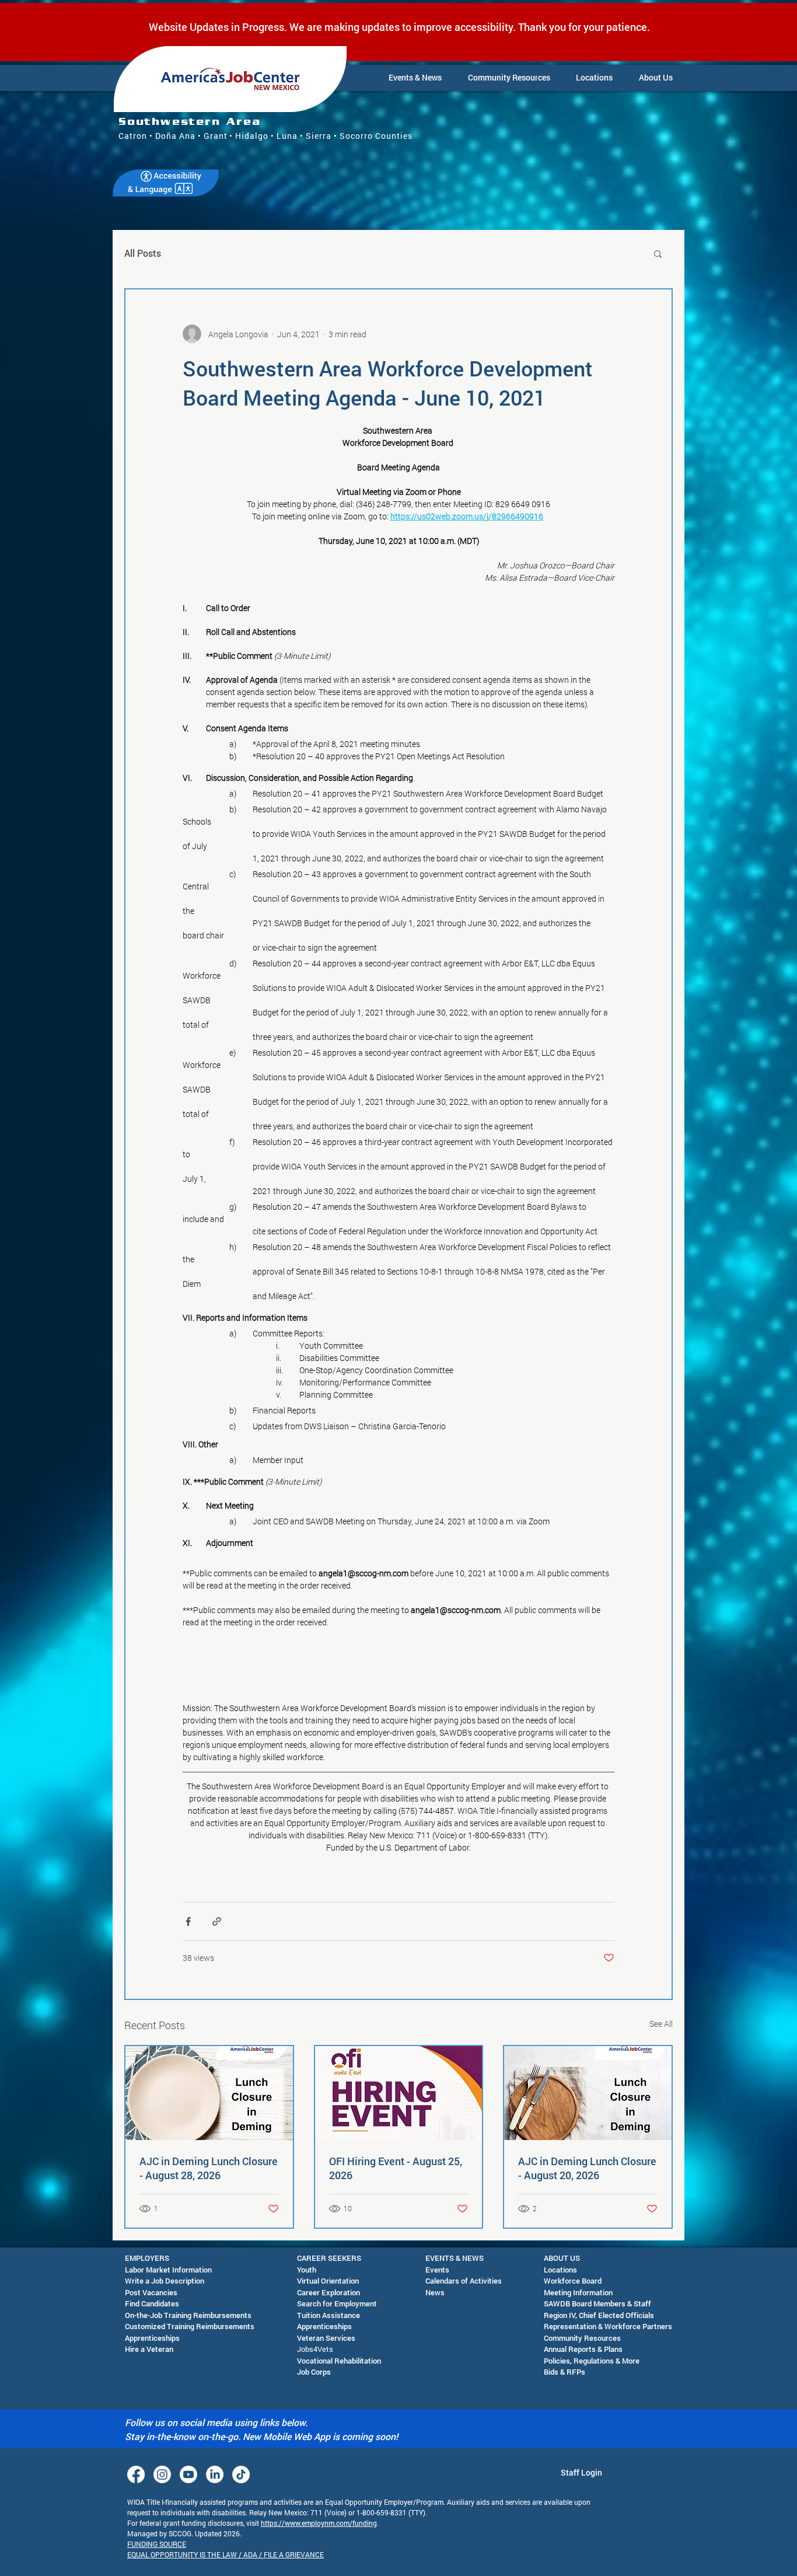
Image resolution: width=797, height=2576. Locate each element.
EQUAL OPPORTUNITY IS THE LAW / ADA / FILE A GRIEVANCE (226, 2554)
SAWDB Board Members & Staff (597, 2303)
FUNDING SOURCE (157, 2544)
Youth (307, 2270)
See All (661, 2024)
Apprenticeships (152, 2338)
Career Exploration (328, 2292)
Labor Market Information (168, 2270)
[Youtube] (188, 2474)
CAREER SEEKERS (329, 2258)
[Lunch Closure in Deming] (588, 2093)
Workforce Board (573, 2281)
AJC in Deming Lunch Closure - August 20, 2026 (587, 2168)
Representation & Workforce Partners (608, 2326)
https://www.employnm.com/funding (319, 2523)
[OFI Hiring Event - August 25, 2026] (399, 2093)
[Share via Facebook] (188, 1921)
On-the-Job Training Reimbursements (188, 2315)
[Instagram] (162, 2474)
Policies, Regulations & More (592, 2361)
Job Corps (314, 2372)
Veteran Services (326, 2338)
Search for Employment (337, 2303)
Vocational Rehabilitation (339, 2361)
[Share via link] (217, 1921)
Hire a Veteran (149, 2349)
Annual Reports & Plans (583, 2349)
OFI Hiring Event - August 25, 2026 (396, 2168)
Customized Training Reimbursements (190, 2326)
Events (437, 2270)
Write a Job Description (165, 2281)
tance (350, 2315)
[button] (415, 78)
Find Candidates (152, 2303)
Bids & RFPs (564, 2372)
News (435, 2292)
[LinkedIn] (215, 2474)
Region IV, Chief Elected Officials (599, 2315)
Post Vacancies (151, 2292)
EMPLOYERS (147, 2258)
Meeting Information (578, 2292)
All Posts (143, 253)
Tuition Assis (319, 2315)
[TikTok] (241, 2474)
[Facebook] (136, 2474)
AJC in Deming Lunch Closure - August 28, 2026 (209, 2168)
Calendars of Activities (464, 2281)
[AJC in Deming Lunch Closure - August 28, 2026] (209, 2093)
